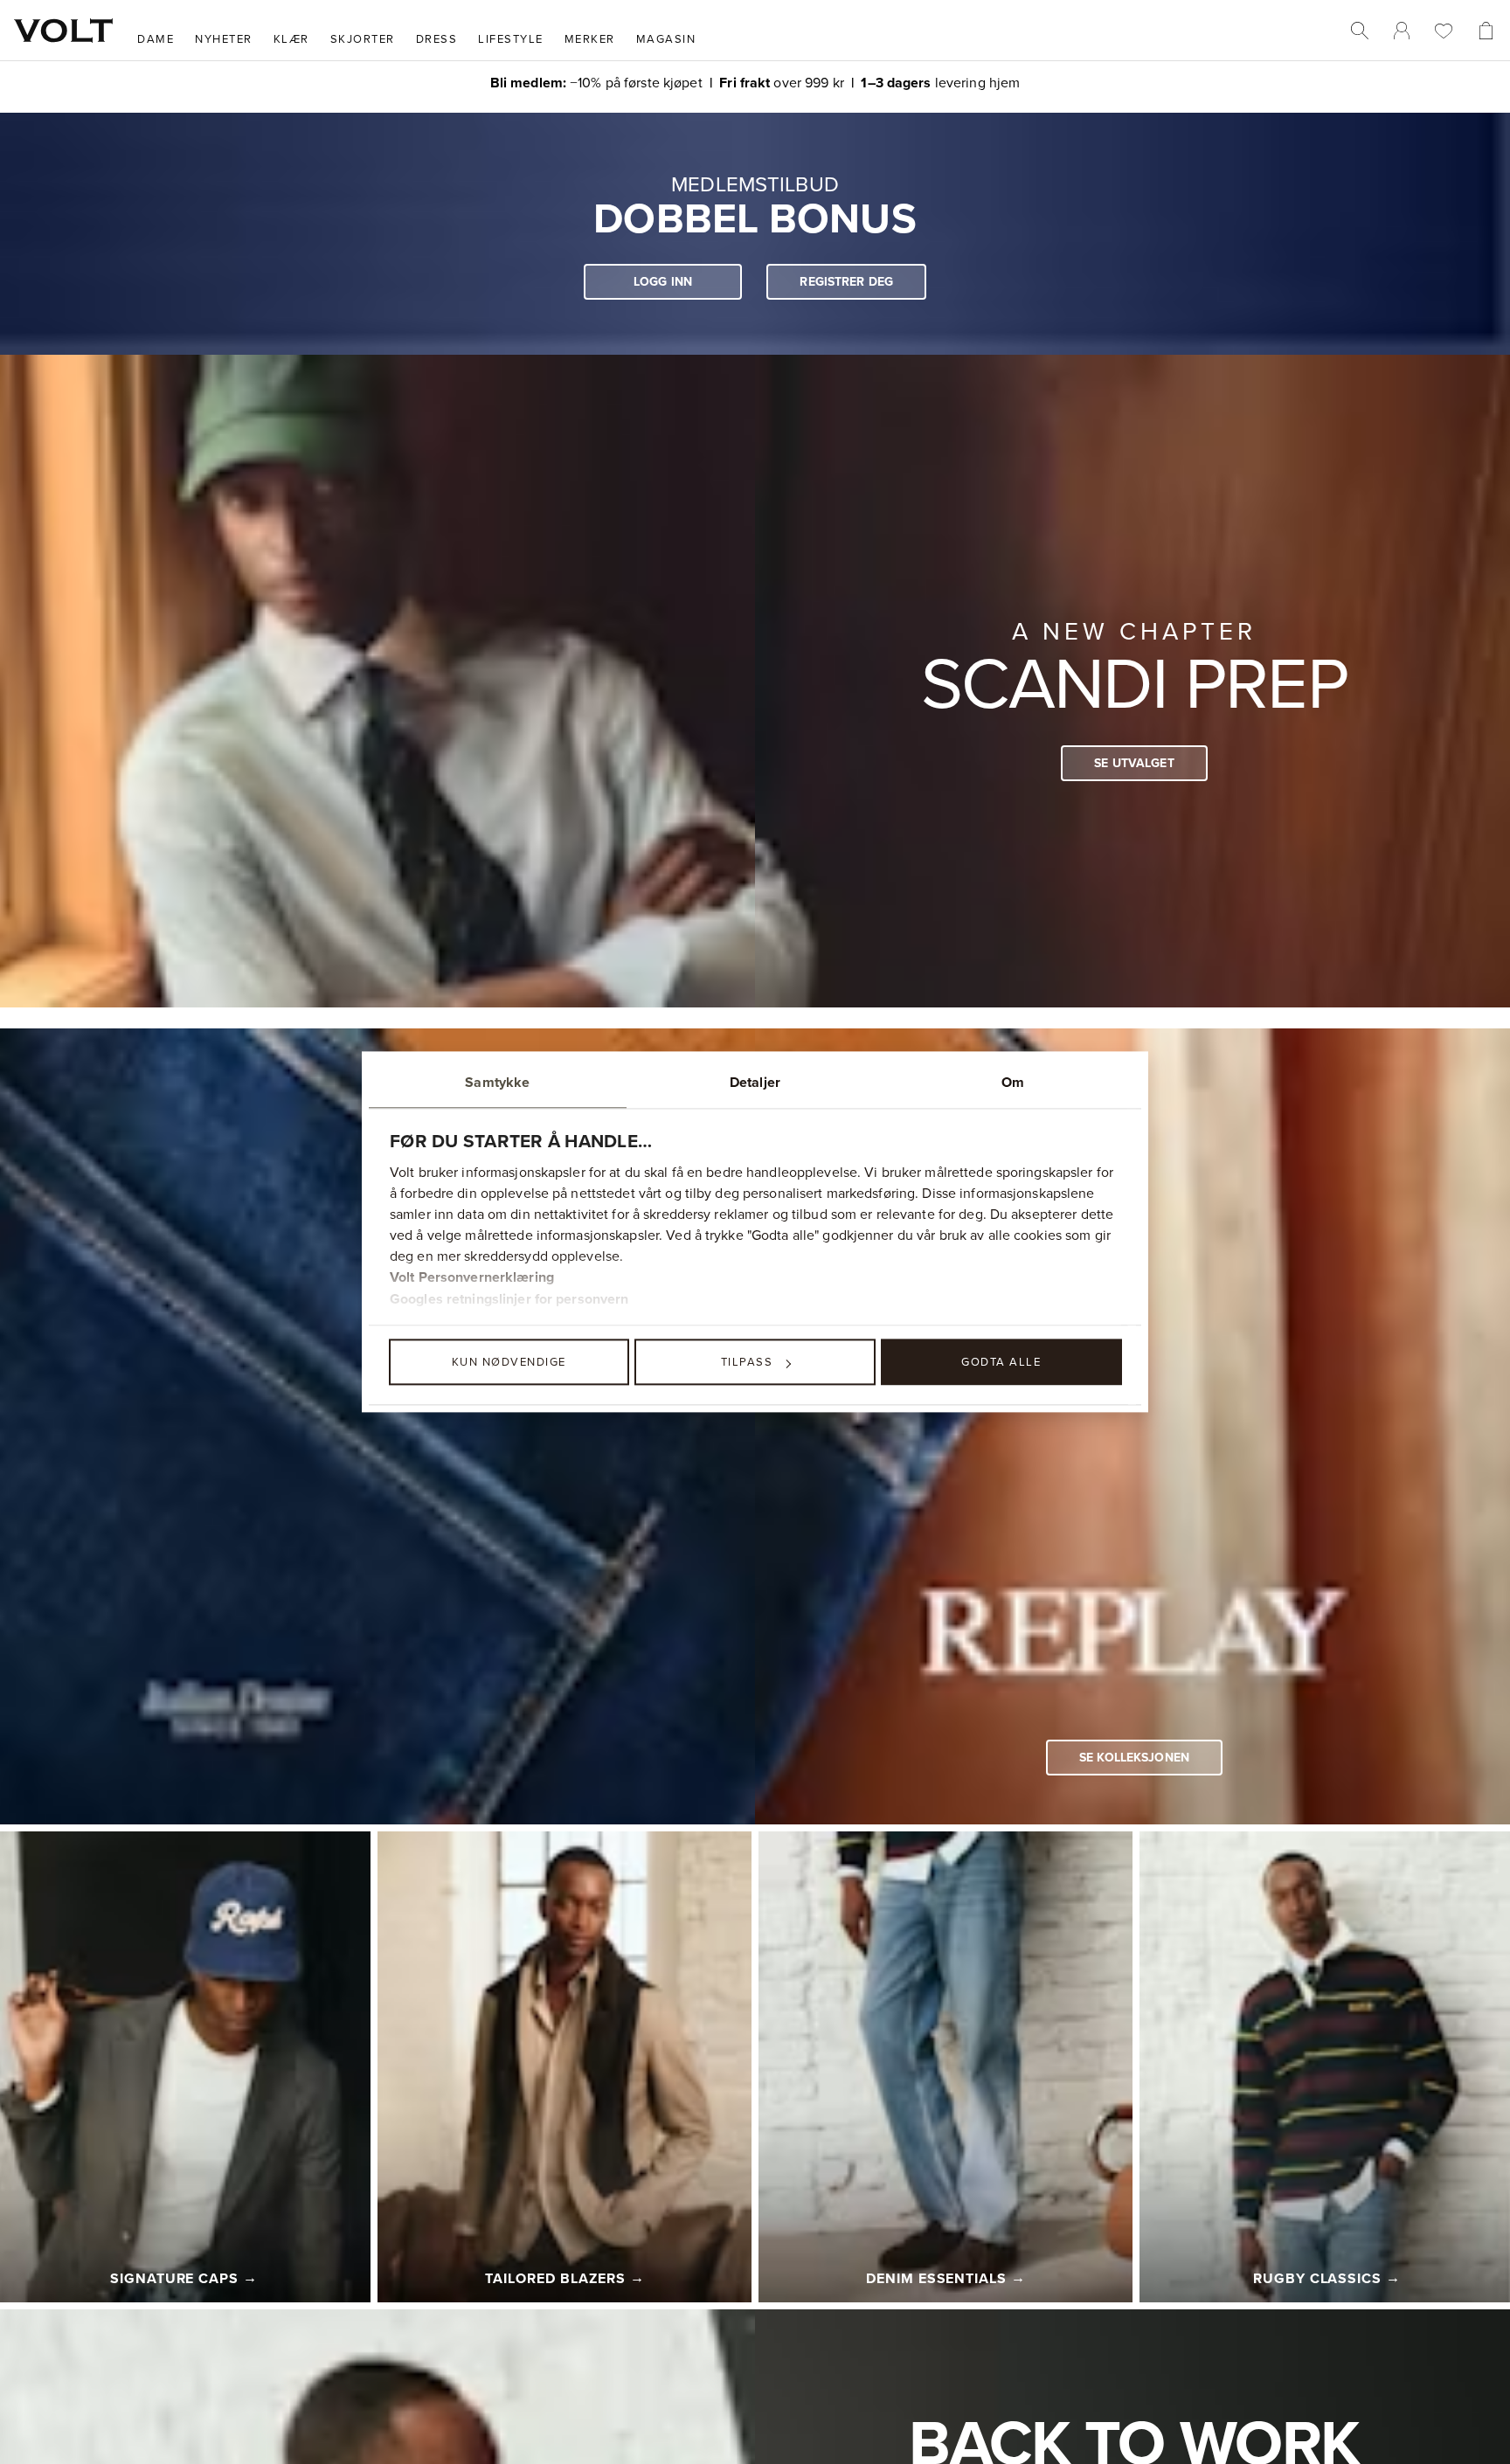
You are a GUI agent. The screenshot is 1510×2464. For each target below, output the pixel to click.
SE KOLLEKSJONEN (1134, 1756)
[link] (1402, 31)
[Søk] (1360, 31)
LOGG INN (663, 281)
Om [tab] (1013, 1082)
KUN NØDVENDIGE (509, 1361)
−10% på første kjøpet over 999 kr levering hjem (755, 81)
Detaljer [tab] (755, 1082)
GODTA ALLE (1001, 1361)
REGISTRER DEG (846, 281)
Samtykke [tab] (497, 1082)
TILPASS (747, 1361)
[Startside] (63, 31)
